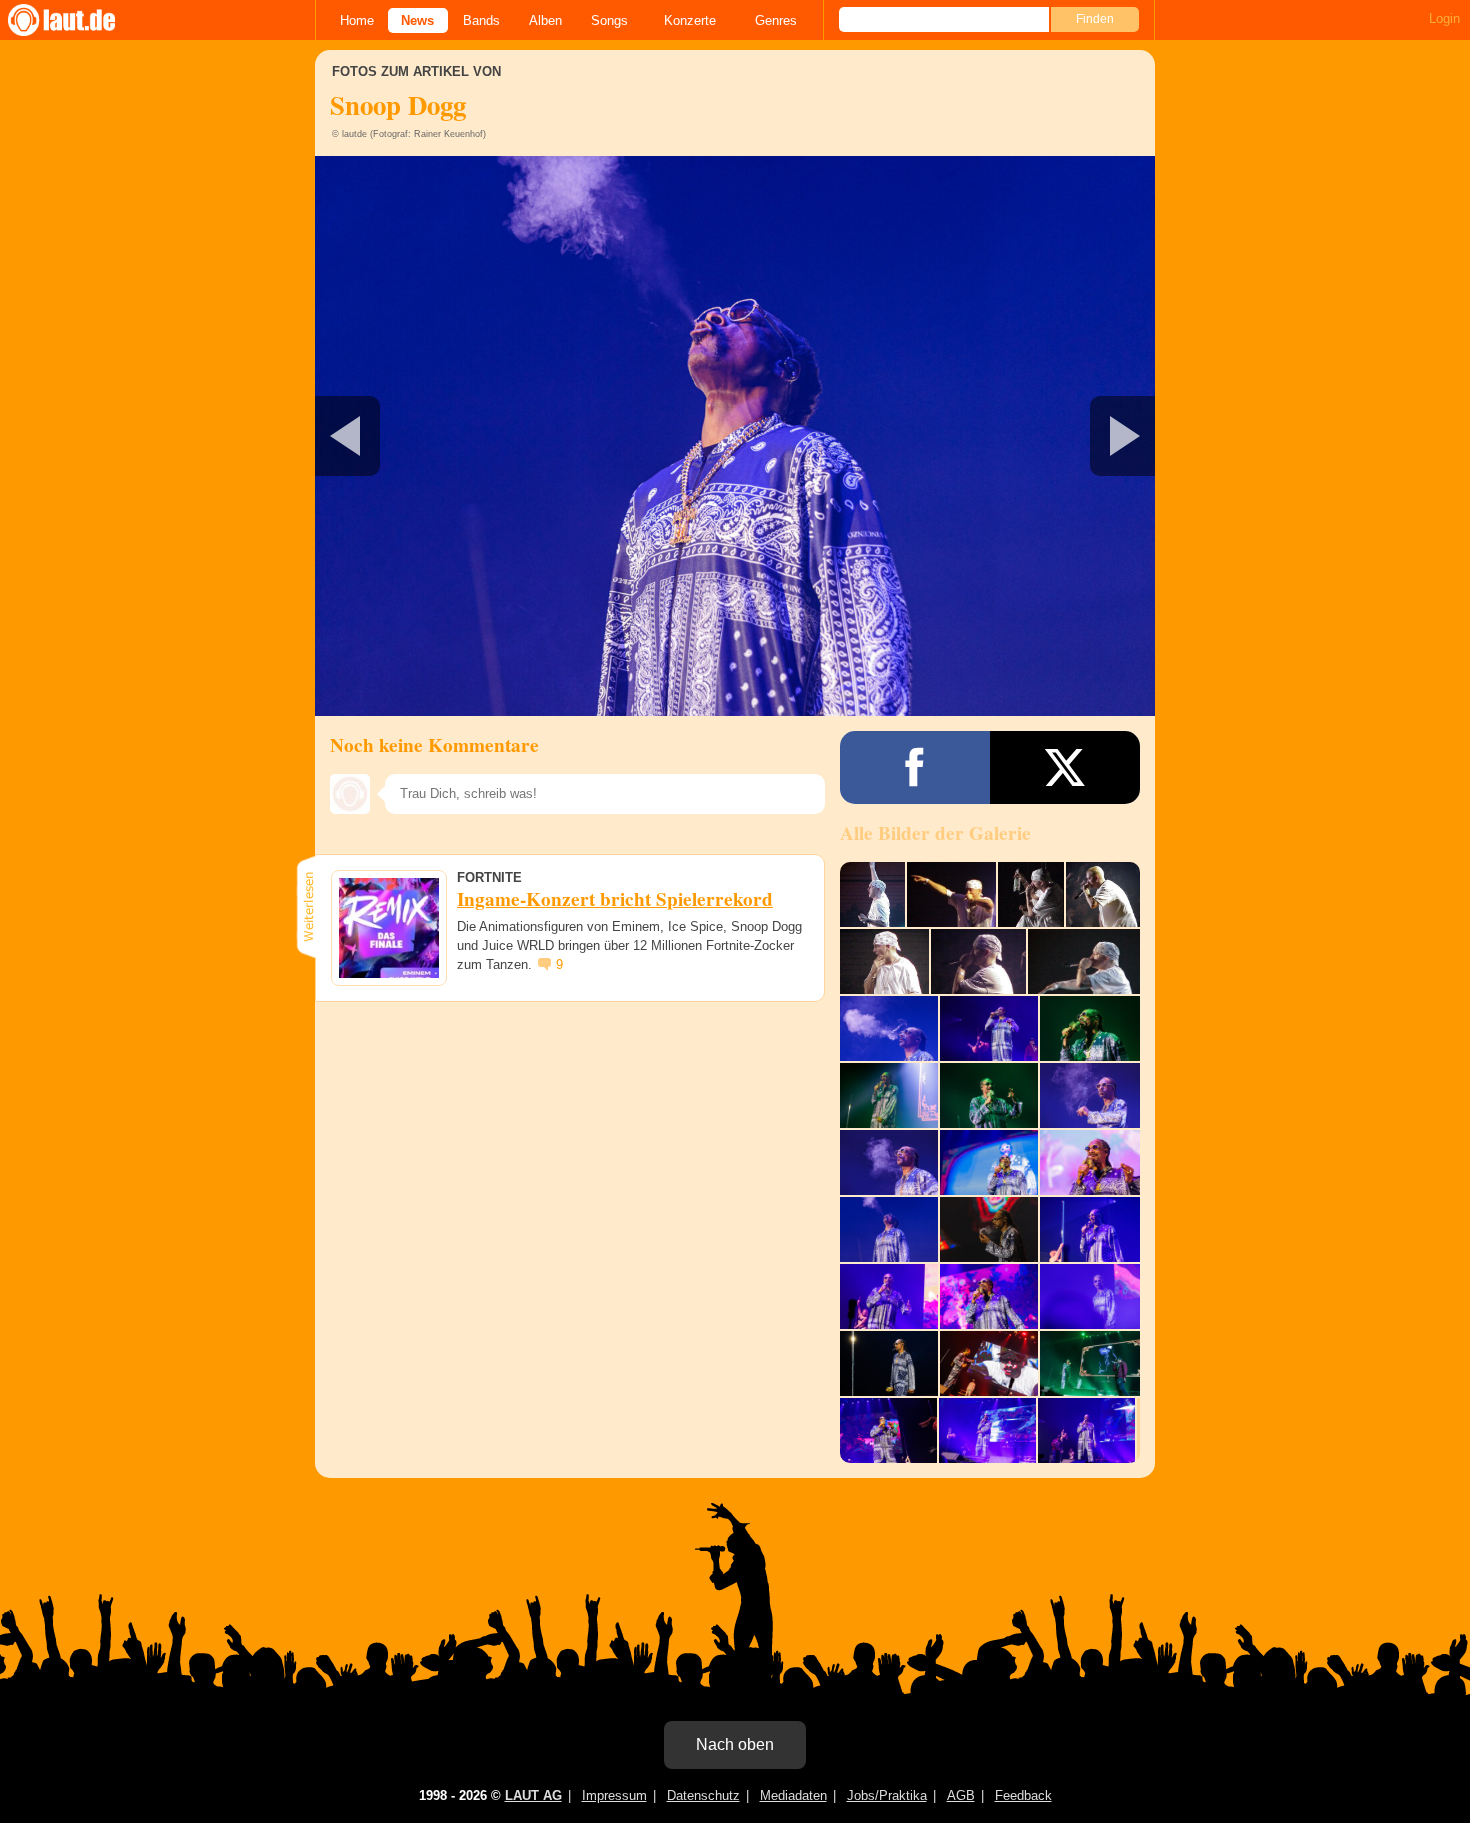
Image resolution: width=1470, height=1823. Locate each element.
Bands (481, 20)
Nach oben (735, 1744)
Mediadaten (793, 1795)
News (417, 20)
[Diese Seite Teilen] (915, 767)
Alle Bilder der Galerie (935, 833)
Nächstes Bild (735, 436)
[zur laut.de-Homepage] (80, 20)
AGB (961, 1795)
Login (1444, 18)
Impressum (614, 1795)
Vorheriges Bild (453, 436)
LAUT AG (533, 1795)
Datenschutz (703, 1795)
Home (357, 20)
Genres (776, 20)
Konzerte (690, 20)
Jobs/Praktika (887, 1795)
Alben (545, 20)
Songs (609, 20)
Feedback (1023, 1795)
